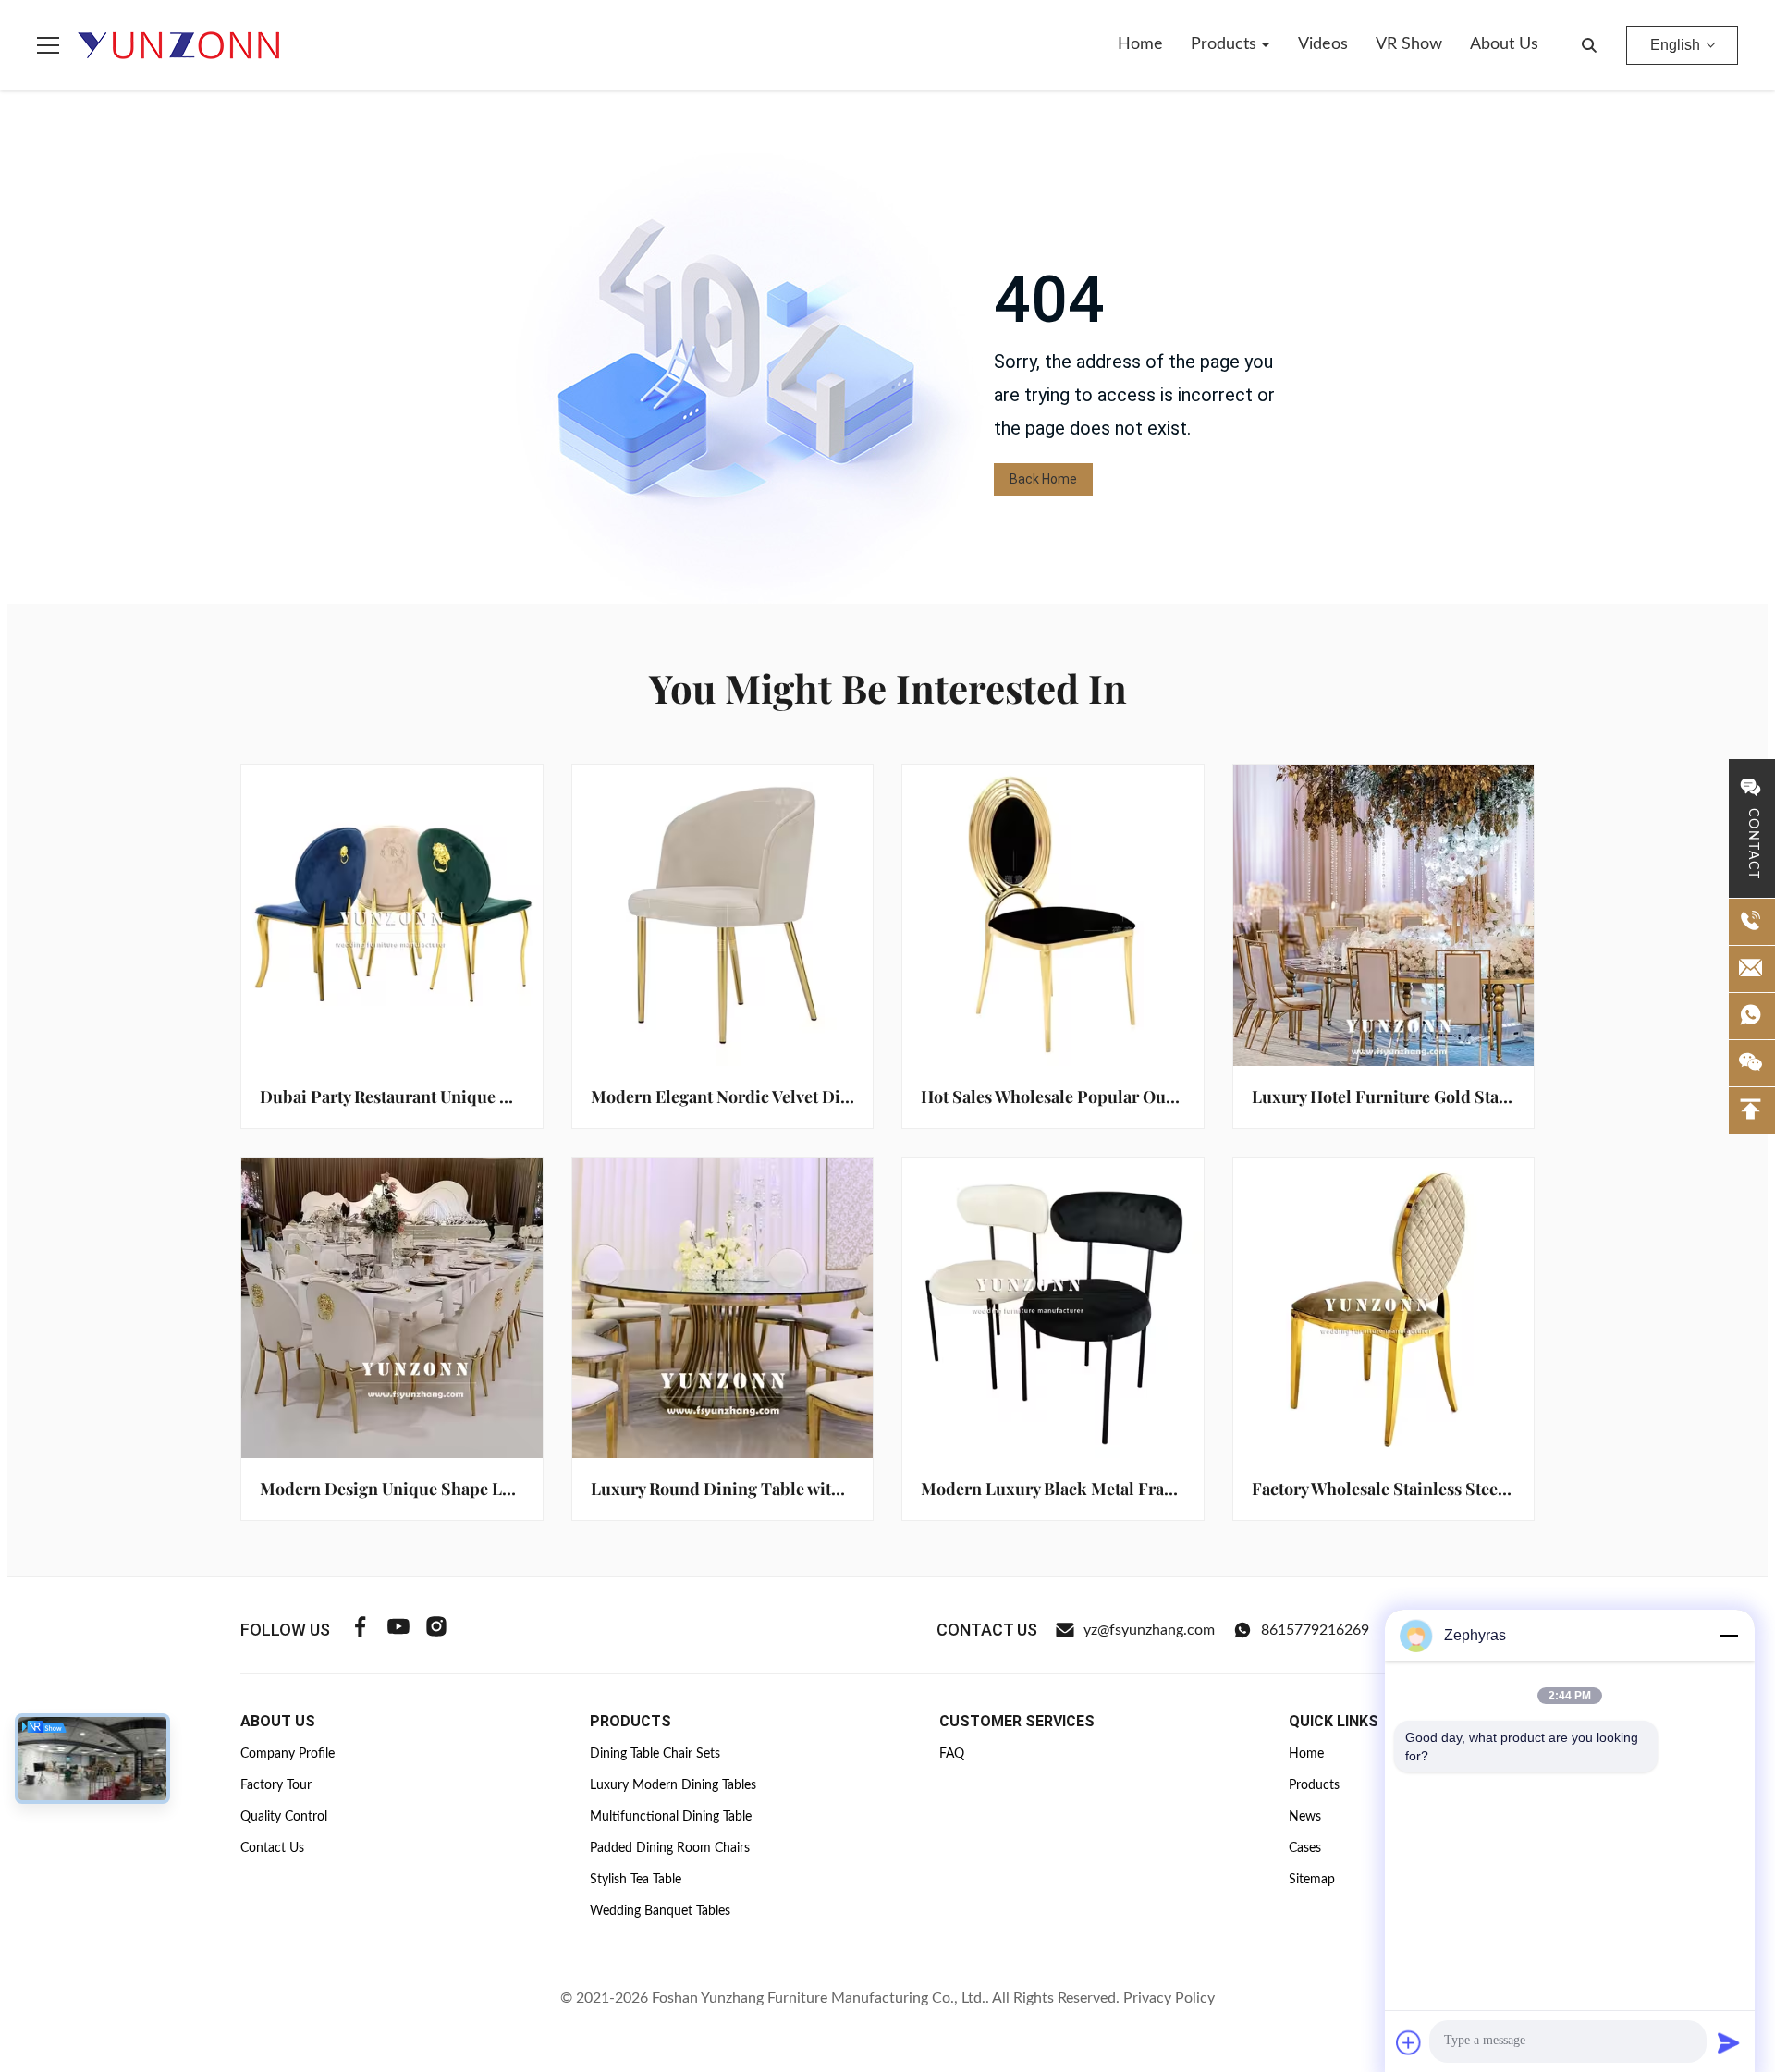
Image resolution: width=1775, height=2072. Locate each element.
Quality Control (284, 1817)
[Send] (1729, 2042)
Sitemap (1312, 1880)
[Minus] (1729, 1636)
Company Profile (288, 1754)
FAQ (952, 1754)
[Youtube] (398, 1630)
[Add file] (1409, 2042)
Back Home (1043, 479)
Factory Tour (276, 1785)
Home (1140, 44)
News (1305, 1817)
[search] (1589, 45)
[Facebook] (361, 1630)
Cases (1305, 1848)
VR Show (1409, 44)
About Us (1504, 44)
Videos (1323, 44)
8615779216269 (1315, 1630)
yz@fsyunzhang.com (1149, 1630)
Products (1226, 44)
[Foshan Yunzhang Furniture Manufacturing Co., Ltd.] (179, 45)
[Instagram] (436, 1630)
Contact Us (272, 1848)
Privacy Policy (1169, 1998)
